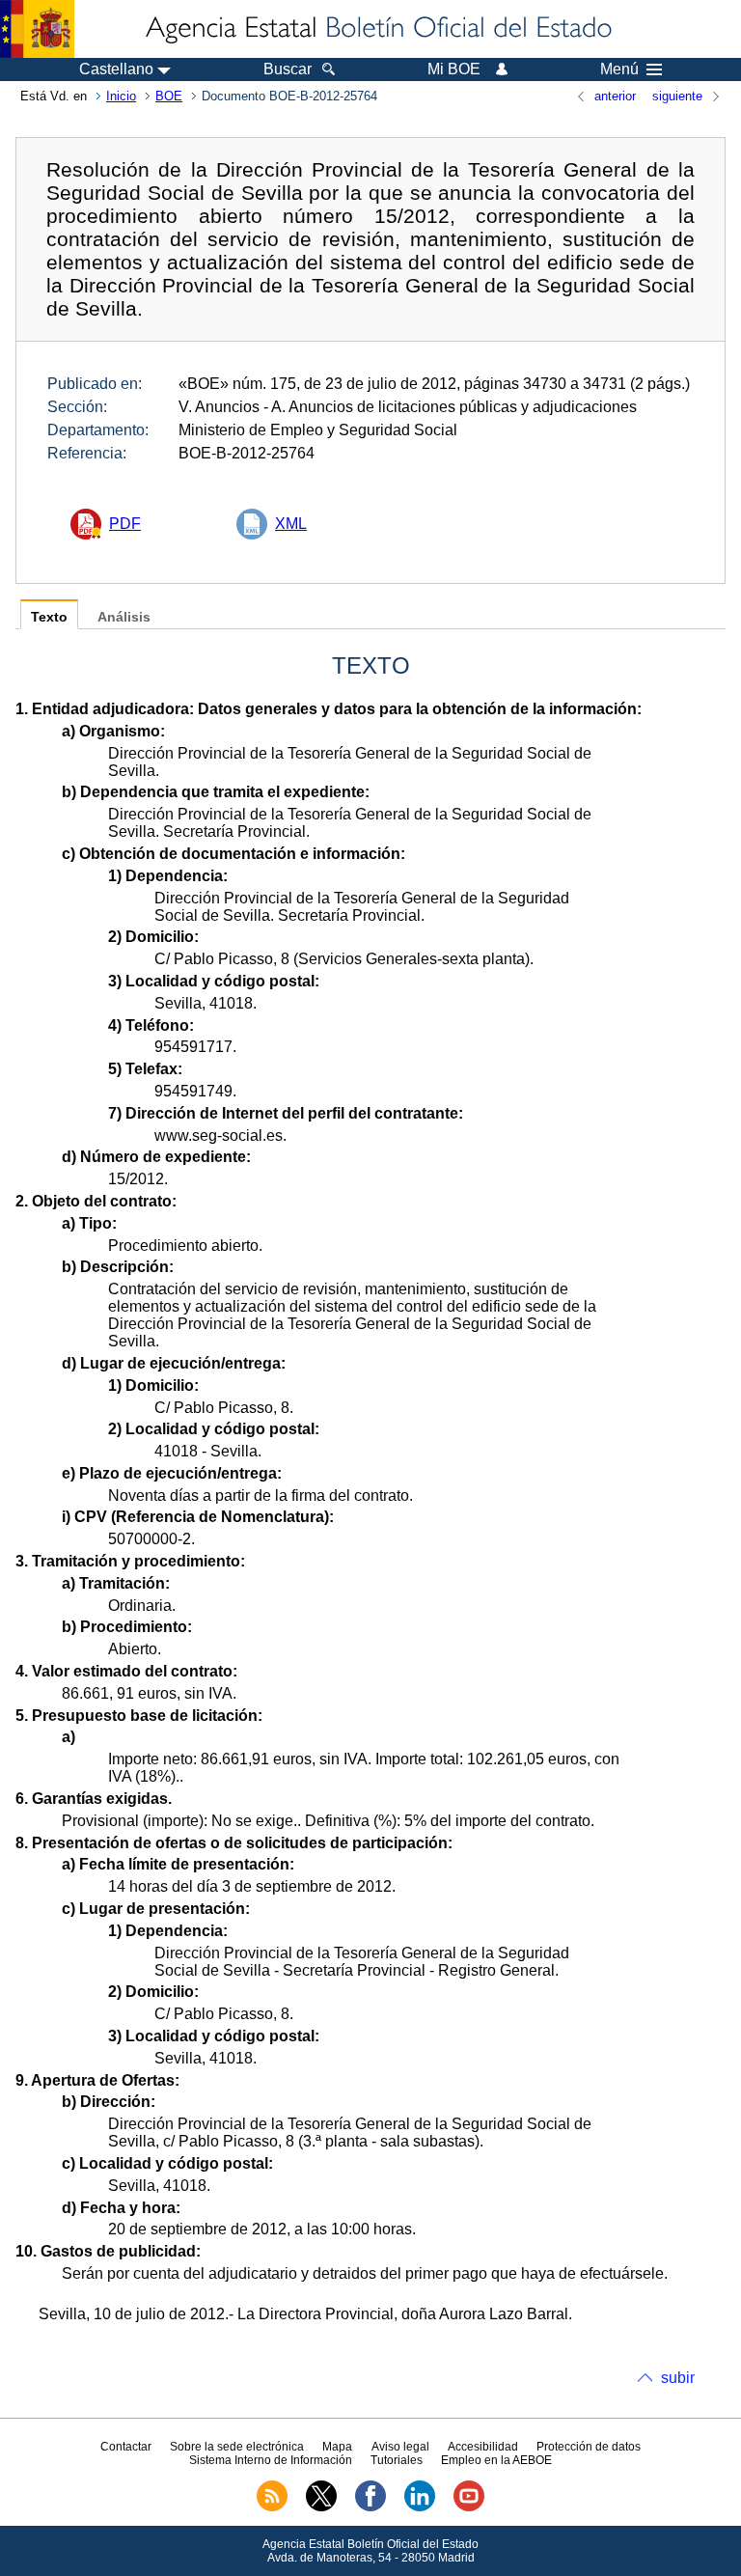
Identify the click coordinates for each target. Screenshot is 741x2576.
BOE (169, 96)
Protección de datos (589, 2447)
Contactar (126, 2447)
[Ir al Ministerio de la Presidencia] (37, 29)
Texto (49, 617)
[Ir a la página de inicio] (377, 29)
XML (291, 524)
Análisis (124, 617)
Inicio (121, 96)
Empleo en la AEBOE (496, 2460)
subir (678, 2378)
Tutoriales (397, 2460)
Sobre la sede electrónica (237, 2447)
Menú (619, 69)
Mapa (337, 2447)
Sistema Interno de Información (271, 2460)
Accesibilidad (483, 2447)
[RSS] (272, 2507)
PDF (125, 524)
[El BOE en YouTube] (469, 2507)
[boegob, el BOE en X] (321, 2507)
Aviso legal (400, 2447)
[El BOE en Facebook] (370, 2507)
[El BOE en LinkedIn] (420, 2507)
